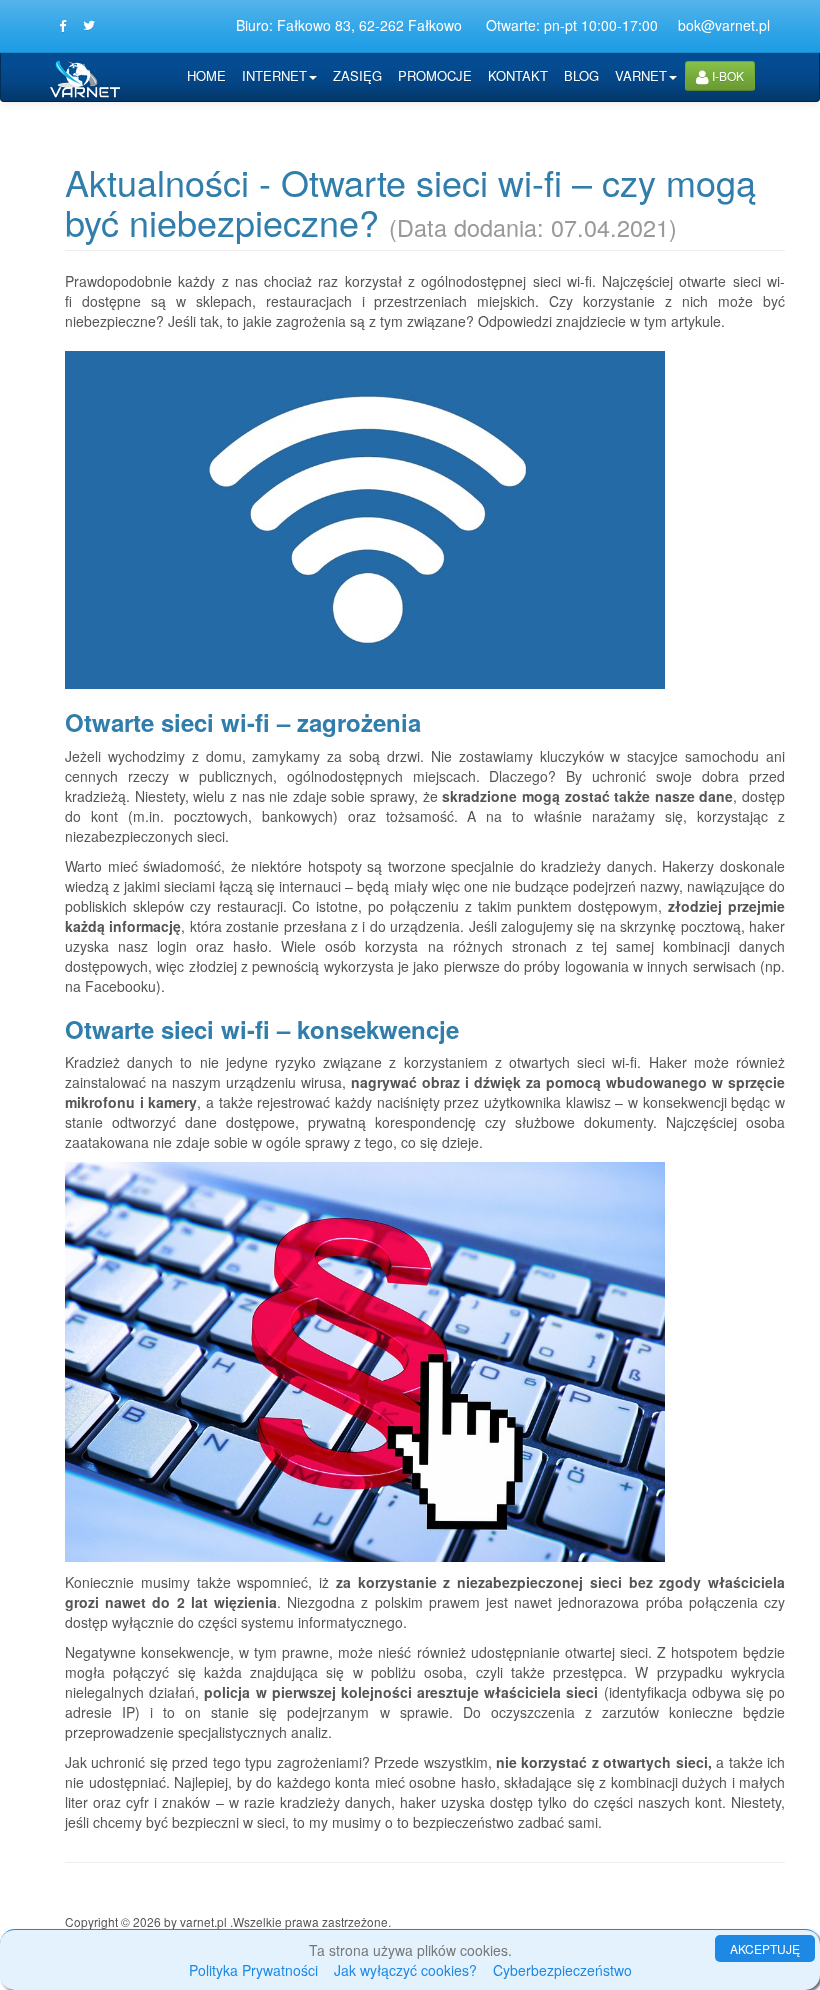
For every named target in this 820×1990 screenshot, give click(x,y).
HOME (206, 75)
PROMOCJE (435, 75)
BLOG (581, 75)
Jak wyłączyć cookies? (405, 1970)
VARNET (641, 75)
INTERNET (274, 75)
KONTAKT (518, 75)
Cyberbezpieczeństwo (562, 1970)
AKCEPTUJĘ (765, 1948)
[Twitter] (89, 25)
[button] (720, 76)
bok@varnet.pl (724, 25)
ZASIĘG (357, 75)
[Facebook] (62, 26)
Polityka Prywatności (253, 1970)
